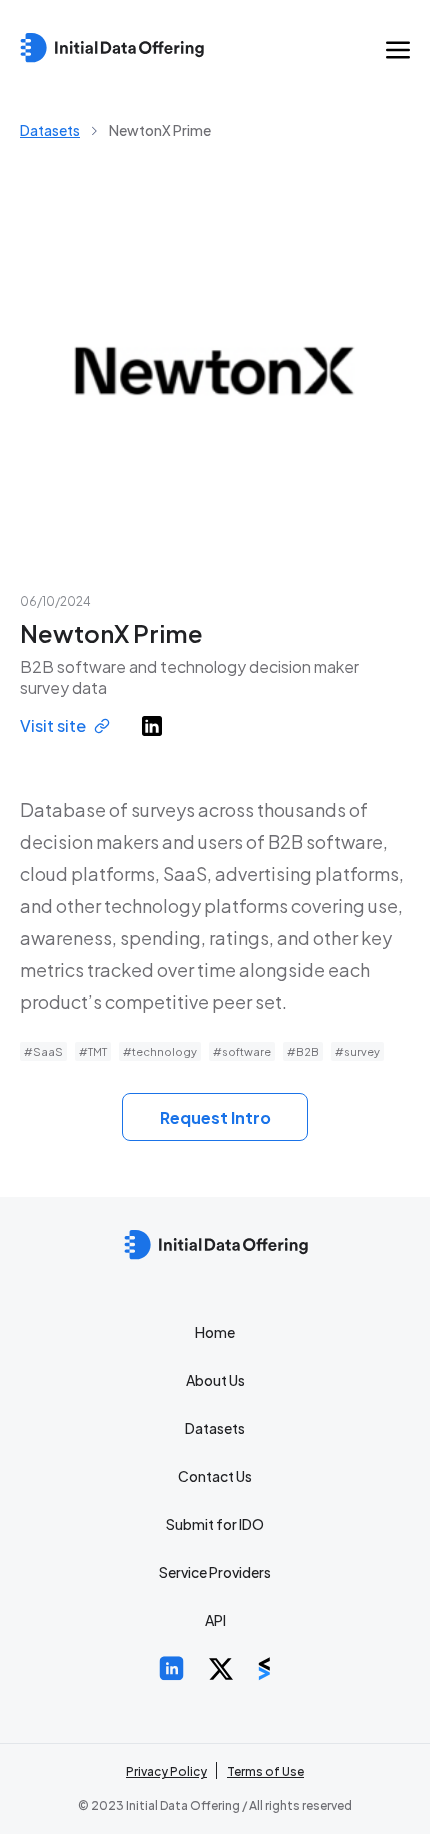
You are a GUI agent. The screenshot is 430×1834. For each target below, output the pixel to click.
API (215, 1620)
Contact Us (215, 1476)
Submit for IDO (215, 1524)
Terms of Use (265, 1771)
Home (215, 1332)
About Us (215, 1380)
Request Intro (215, 1117)
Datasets (50, 130)
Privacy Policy (166, 1771)
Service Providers (215, 1572)
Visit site (53, 725)
